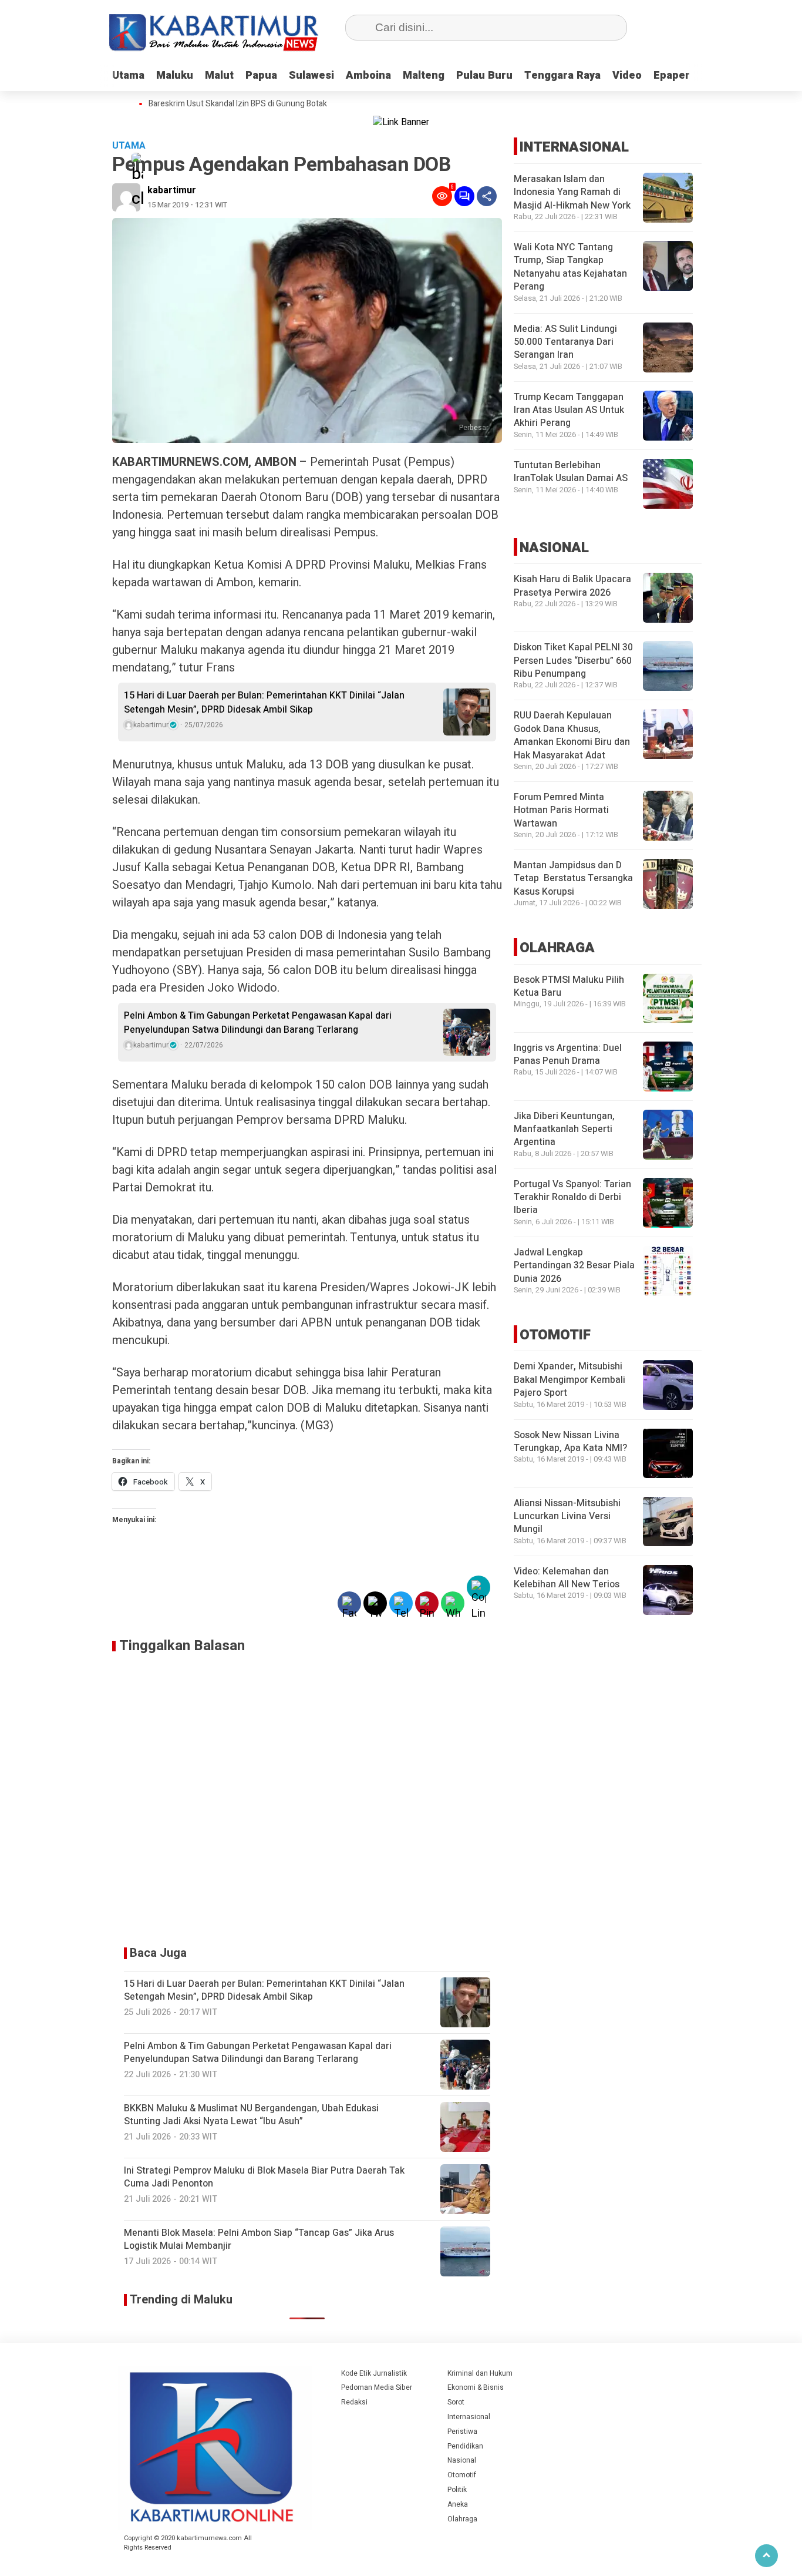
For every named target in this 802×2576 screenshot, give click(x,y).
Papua (261, 75)
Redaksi (354, 2402)
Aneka (458, 2504)
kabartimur (172, 190)
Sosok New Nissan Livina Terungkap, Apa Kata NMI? (570, 1441)
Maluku (175, 75)
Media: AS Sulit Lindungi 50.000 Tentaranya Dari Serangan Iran (565, 342)
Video (627, 75)
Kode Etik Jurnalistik (374, 2373)
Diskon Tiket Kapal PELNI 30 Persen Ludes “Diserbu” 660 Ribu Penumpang (573, 661)
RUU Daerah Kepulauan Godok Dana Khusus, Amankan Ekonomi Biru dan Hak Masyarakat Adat (572, 735)
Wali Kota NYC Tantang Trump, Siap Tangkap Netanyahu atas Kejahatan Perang (570, 267)
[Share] (487, 196)
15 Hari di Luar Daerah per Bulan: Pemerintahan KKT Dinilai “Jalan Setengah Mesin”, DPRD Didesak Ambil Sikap (264, 703)
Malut (219, 75)
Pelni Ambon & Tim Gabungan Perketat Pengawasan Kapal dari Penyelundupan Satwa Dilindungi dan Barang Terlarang (258, 1023)
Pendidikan (465, 2446)
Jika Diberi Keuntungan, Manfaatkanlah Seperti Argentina (564, 1129)
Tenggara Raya (562, 75)
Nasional (462, 2460)
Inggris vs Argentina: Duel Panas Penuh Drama (568, 1054)
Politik (457, 2490)
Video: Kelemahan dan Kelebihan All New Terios (567, 1578)
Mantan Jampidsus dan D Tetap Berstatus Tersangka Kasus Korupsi (573, 879)
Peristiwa (462, 2431)
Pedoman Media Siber (377, 2387)
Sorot (456, 2402)
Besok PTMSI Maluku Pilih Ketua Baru (569, 986)
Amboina (368, 75)
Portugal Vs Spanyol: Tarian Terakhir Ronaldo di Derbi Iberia (572, 1198)
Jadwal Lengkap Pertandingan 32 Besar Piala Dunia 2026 (574, 1266)
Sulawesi (311, 75)
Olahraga (462, 2519)
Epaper (672, 75)
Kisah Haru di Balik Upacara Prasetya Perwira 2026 (572, 586)
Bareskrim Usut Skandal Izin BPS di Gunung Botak (238, 104)
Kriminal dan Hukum (480, 2373)
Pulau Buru (484, 75)
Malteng (424, 75)
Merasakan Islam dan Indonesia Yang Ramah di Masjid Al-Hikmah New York (572, 192)
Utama (128, 75)
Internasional (469, 2417)
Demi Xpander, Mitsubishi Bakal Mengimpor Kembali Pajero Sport (570, 1380)
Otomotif (462, 2475)
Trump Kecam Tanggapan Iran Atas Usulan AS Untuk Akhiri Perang (569, 410)
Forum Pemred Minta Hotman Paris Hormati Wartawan (561, 810)
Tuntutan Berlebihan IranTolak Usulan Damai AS (571, 472)
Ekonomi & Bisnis (476, 2387)
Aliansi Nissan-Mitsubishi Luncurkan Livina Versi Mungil (567, 1516)
